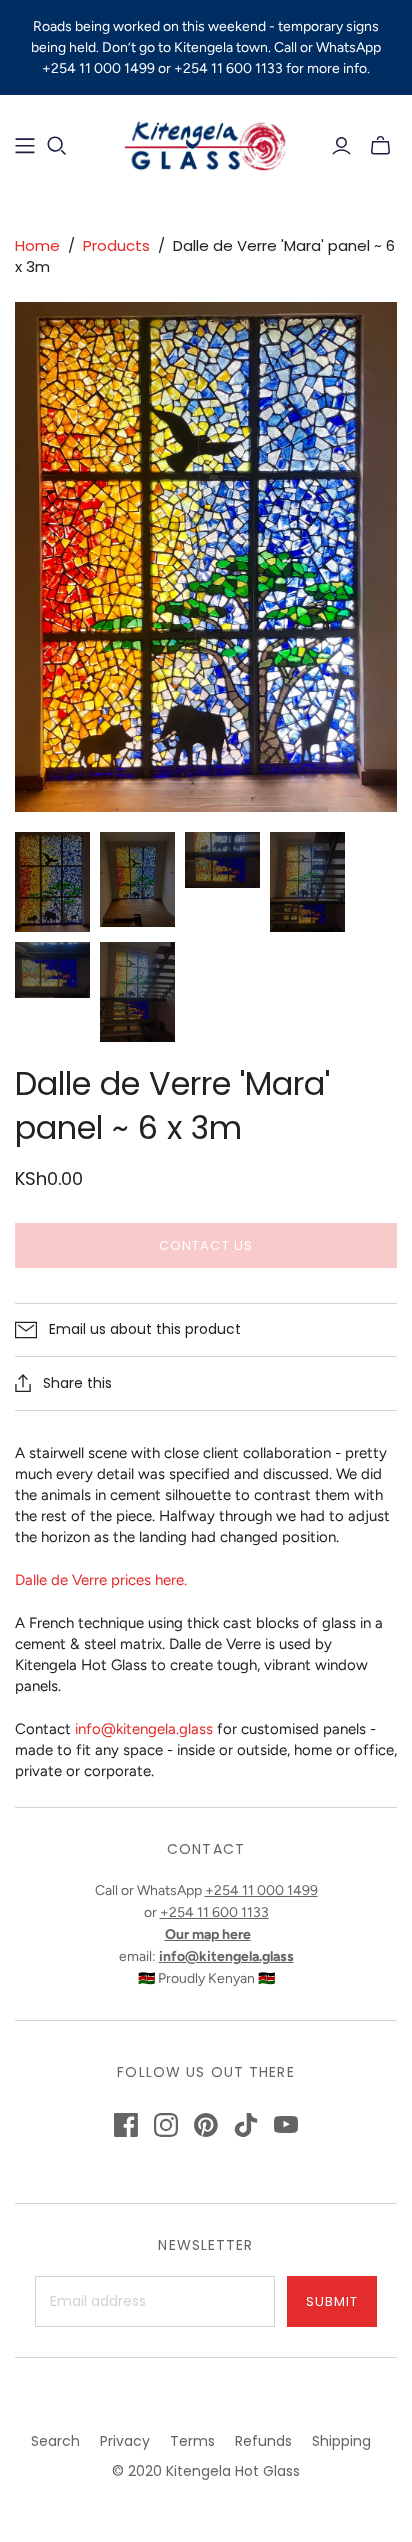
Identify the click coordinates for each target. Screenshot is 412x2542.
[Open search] (57, 146)
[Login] (341, 146)
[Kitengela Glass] (206, 143)
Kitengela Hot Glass (233, 2471)
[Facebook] (126, 2125)
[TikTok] (246, 2125)
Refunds (263, 2441)
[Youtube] (286, 2125)
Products (116, 245)
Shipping (341, 2441)
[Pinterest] (206, 2125)
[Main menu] (25, 146)
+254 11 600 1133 (214, 1912)
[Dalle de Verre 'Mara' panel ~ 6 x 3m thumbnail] (52, 882)
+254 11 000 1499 (261, 1890)
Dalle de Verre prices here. (101, 1580)
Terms (192, 2441)
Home (37, 245)
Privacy (125, 2441)
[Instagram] (166, 2125)
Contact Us (205, 1245)
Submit (332, 2301)
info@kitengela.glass (144, 1729)
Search (55, 2441)
